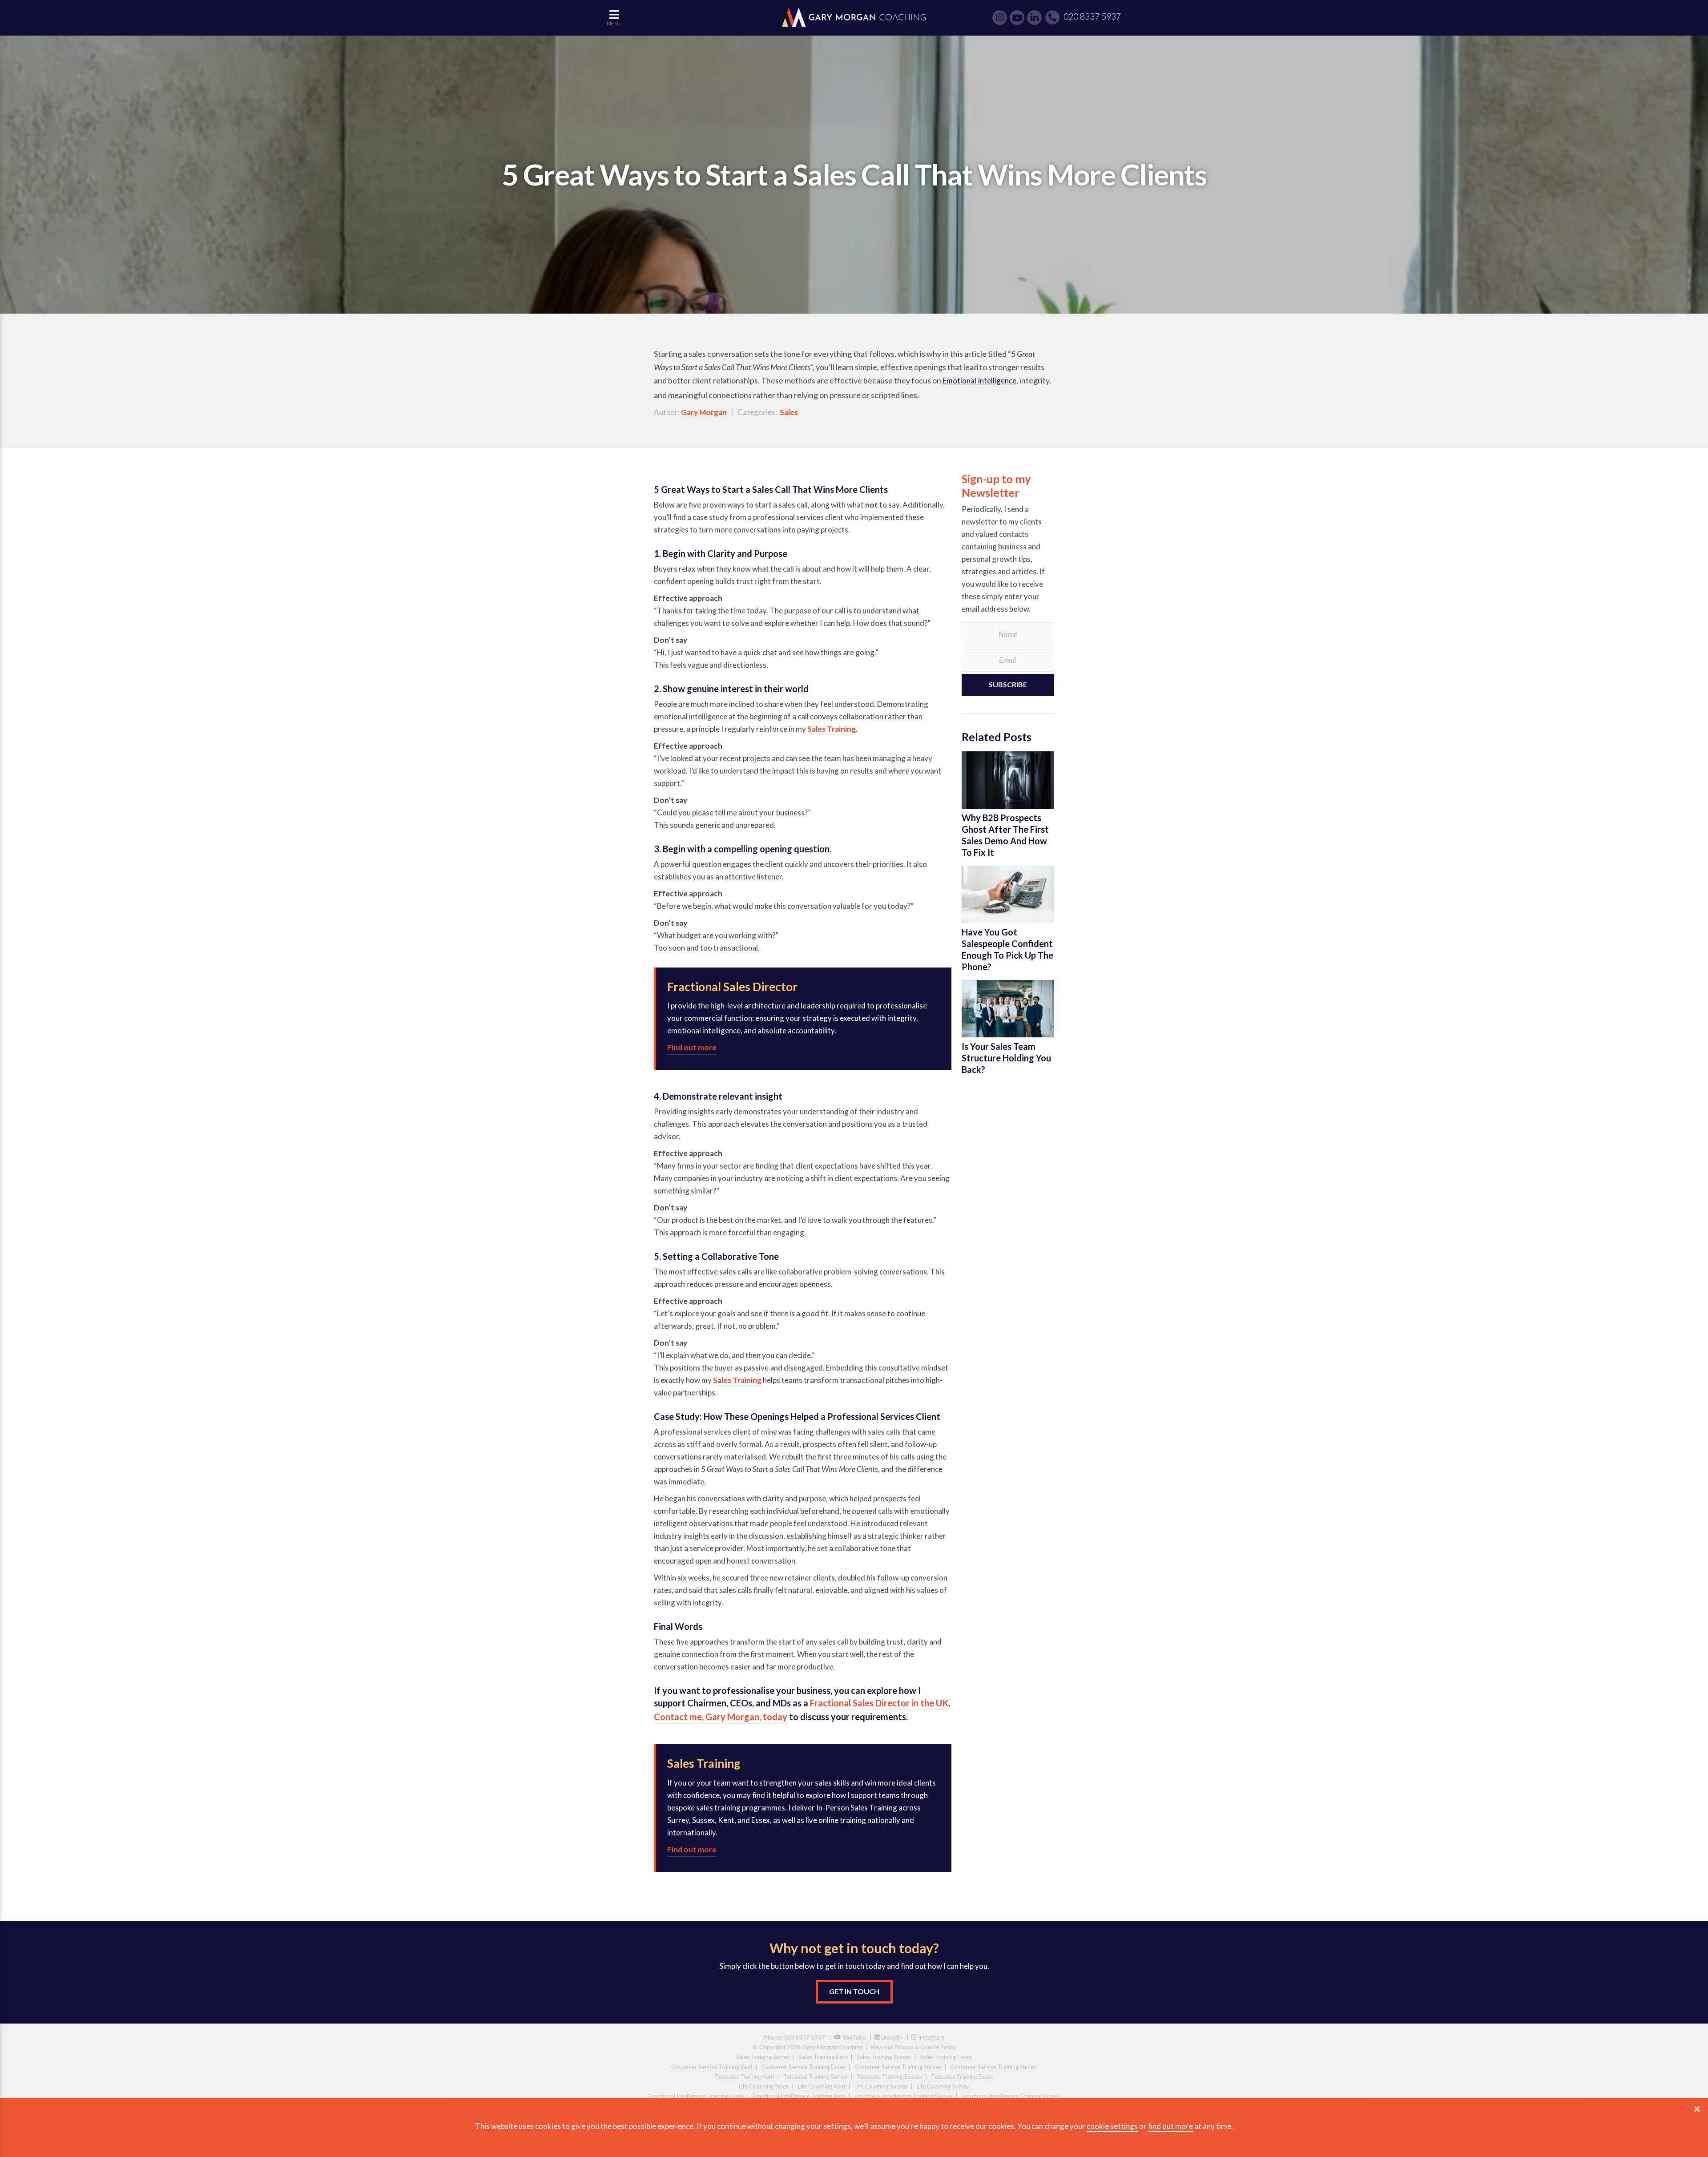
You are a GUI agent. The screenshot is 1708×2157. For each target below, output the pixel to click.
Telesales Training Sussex (889, 2076)
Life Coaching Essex (764, 2086)
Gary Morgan (704, 412)
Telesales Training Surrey (816, 2076)
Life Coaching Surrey (943, 2086)
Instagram (931, 2037)
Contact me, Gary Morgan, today (721, 1717)
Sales (789, 412)
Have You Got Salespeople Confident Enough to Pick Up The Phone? (1007, 949)
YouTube (853, 2037)
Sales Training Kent (823, 2057)
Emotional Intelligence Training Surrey (1010, 2096)
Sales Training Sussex (884, 2057)
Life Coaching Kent (822, 2086)
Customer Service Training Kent (712, 2067)
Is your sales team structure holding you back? (1006, 1058)
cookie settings (1112, 2126)
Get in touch (854, 1991)
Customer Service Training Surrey (994, 2067)
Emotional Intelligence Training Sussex (904, 2096)
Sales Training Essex (946, 2057)
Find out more (692, 1047)
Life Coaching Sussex (881, 2086)
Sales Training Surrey (763, 2057)
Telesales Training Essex (962, 2076)
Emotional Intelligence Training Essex (697, 2096)
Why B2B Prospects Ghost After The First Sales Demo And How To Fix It (1005, 835)
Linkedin (891, 2037)
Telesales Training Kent (745, 2076)
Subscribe (1008, 684)
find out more (1170, 2126)
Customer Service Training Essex (804, 2067)
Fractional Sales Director (732, 987)
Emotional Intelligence (979, 381)
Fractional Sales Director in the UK (879, 1703)
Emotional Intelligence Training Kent (799, 2096)
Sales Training (832, 729)
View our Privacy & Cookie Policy (913, 2047)
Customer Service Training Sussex (898, 2067)
